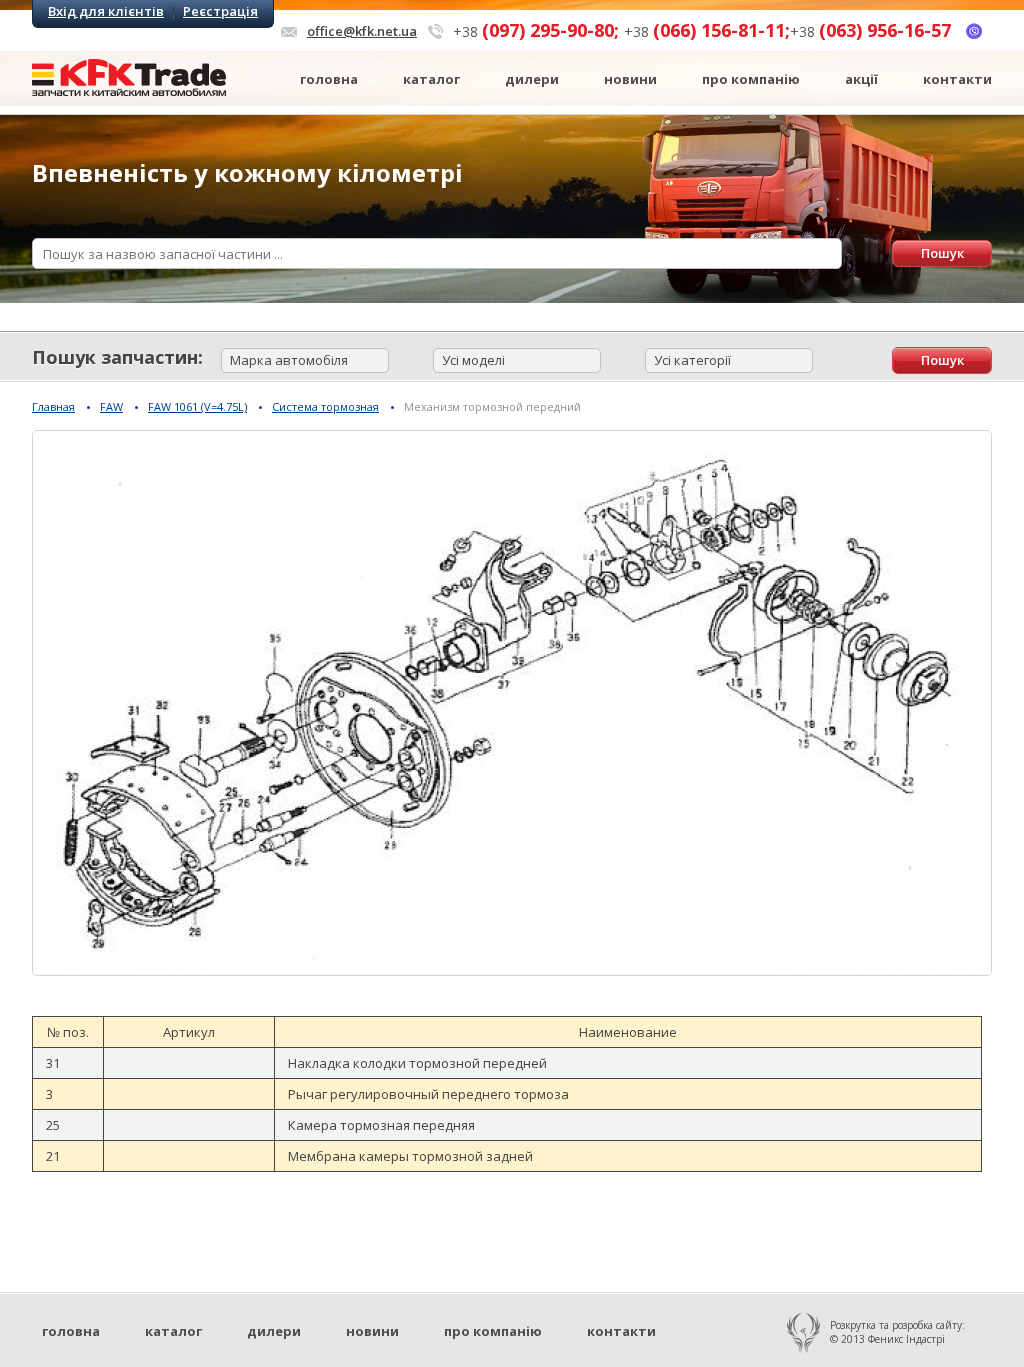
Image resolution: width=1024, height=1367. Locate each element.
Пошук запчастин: (117, 357)
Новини (630, 79)
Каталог (431, 79)
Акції (861, 79)
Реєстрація (220, 11)
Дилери (532, 79)
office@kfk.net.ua (362, 31)
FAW (111, 406)
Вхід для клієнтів (106, 11)
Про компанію (751, 79)
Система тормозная (325, 406)
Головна (329, 79)
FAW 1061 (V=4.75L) (197, 406)
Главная (53, 406)
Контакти (957, 79)
